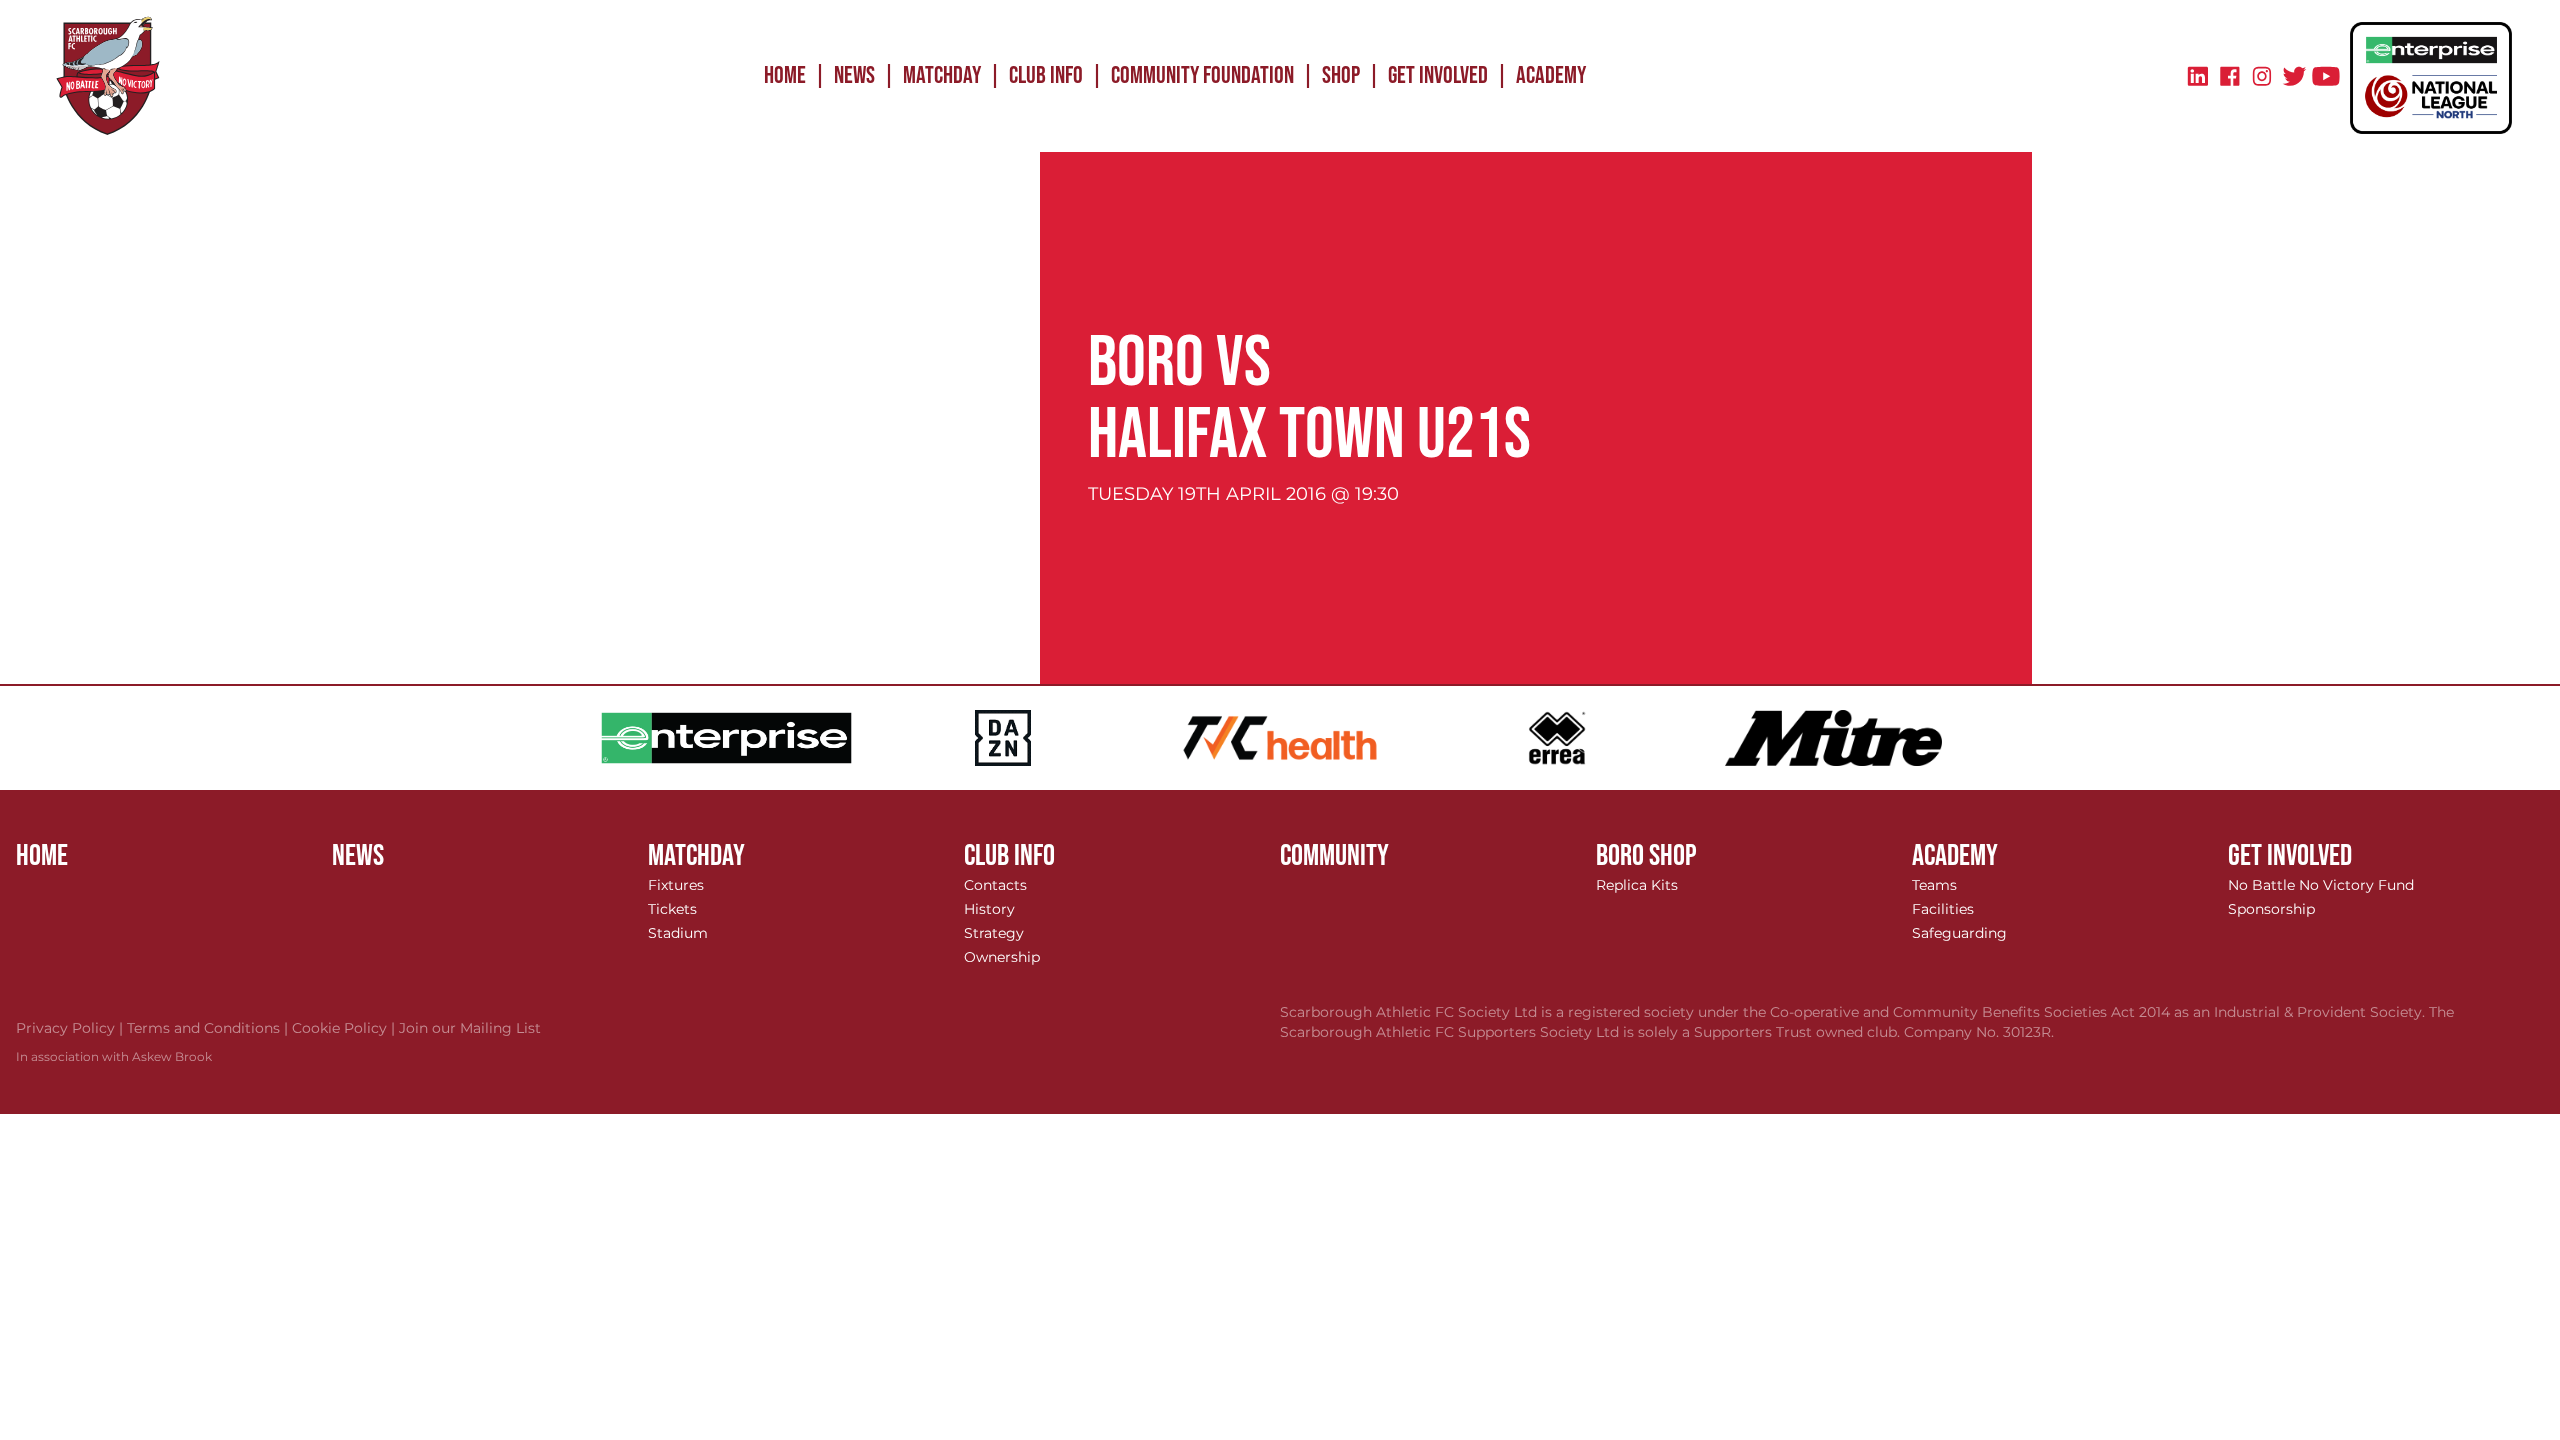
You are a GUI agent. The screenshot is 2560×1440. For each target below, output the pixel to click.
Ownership (1002, 957)
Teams (1934, 885)
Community (1334, 856)
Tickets (672, 909)
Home (785, 75)
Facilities (1943, 909)
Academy (1551, 75)
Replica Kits (1637, 885)
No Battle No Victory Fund (2321, 885)
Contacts (995, 885)
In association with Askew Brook (114, 1056)
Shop (1341, 75)
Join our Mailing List (470, 1028)
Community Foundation (1202, 75)
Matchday (942, 75)
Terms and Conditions (209, 1028)
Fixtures (676, 885)
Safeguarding (1959, 933)
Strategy (994, 933)
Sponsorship (2271, 909)
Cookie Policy (345, 1028)
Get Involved (1438, 75)
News (854, 75)
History (989, 909)
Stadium (678, 933)
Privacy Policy (71, 1028)
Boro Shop (1646, 856)
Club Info (1046, 75)
